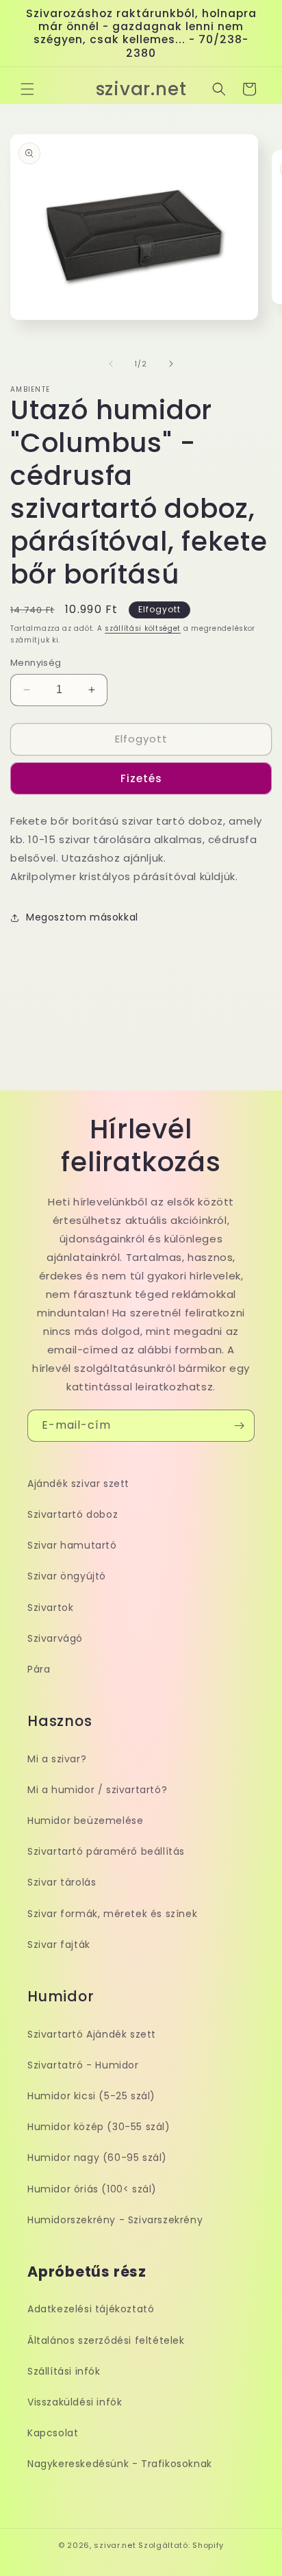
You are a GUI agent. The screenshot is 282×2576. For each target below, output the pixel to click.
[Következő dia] (171, 364)
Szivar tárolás (62, 1882)
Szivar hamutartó (72, 1545)
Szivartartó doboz (73, 1514)
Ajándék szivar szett (78, 1484)
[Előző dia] (111, 364)
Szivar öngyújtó (67, 1576)
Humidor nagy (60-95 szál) (97, 2158)
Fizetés (141, 778)
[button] (27, 89)
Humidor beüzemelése (85, 1821)
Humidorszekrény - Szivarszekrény (115, 2220)
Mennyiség (36, 663)
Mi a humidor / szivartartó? (97, 1790)
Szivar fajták (59, 1944)
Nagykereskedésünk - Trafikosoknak (120, 2464)
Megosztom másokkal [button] (82, 917)
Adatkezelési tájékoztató (91, 2309)
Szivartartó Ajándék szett (92, 2034)
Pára (39, 1669)
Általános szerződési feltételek (106, 2340)
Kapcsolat (53, 2433)
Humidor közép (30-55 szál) (99, 2127)
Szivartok (50, 1608)
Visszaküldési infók (75, 2402)
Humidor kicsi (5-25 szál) (91, 2096)
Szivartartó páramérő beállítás (106, 1851)
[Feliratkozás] (239, 1426)
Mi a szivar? (57, 1759)
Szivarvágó (55, 1638)
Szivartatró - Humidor (83, 2065)
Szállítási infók (64, 2371)
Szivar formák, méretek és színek (112, 1914)
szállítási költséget (143, 628)
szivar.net (115, 2545)
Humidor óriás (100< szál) (92, 2189)
